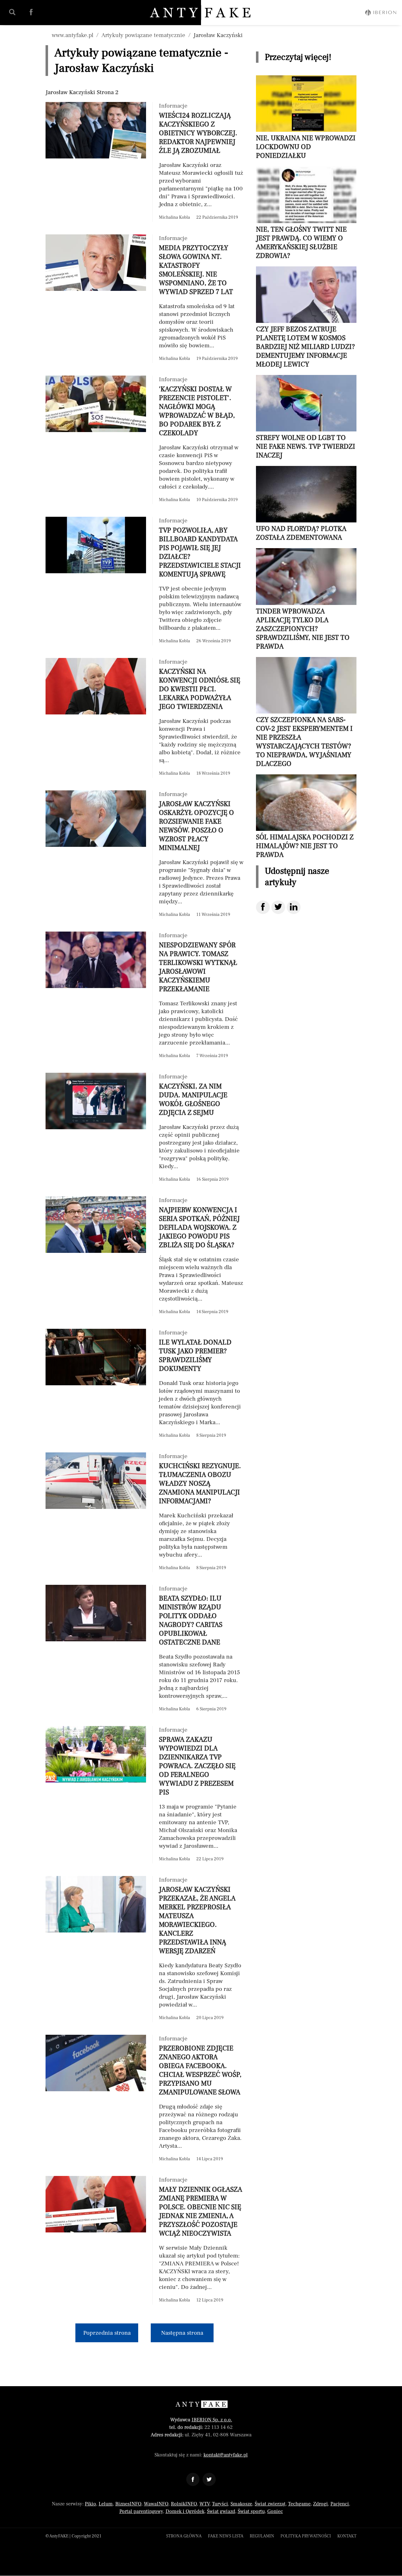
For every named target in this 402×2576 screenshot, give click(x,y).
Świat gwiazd (221, 2511)
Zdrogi (321, 2504)
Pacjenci (340, 2504)
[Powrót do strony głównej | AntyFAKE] (201, 13)
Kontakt (347, 2536)
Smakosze (241, 2504)
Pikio (90, 2504)
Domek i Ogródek (185, 2511)
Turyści (220, 2504)
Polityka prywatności (306, 2536)
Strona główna (184, 2536)
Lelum (106, 2504)
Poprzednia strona (107, 2333)
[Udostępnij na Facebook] (263, 907)
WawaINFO (156, 2504)
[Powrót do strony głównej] (201, 2404)
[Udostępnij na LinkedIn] (294, 907)
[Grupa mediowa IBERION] (381, 13)
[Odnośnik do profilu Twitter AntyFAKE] (209, 2479)
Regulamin (262, 2536)
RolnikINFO (184, 2504)
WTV (204, 2504)
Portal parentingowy (141, 2511)
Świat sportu (251, 2511)
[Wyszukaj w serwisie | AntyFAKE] (12, 12)
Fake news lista (226, 2536)
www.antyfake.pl (73, 35)
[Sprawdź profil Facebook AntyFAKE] (31, 12)
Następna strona (182, 2333)
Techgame (299, 2504)
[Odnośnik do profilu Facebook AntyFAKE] (193, 2479)
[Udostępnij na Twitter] (278, 907)
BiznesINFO (128, 2504)
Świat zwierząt (270, 2504)
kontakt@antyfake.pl (226, 2455)
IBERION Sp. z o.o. (212, 2420)
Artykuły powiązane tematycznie (143, 35)
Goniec (275, 2511)
